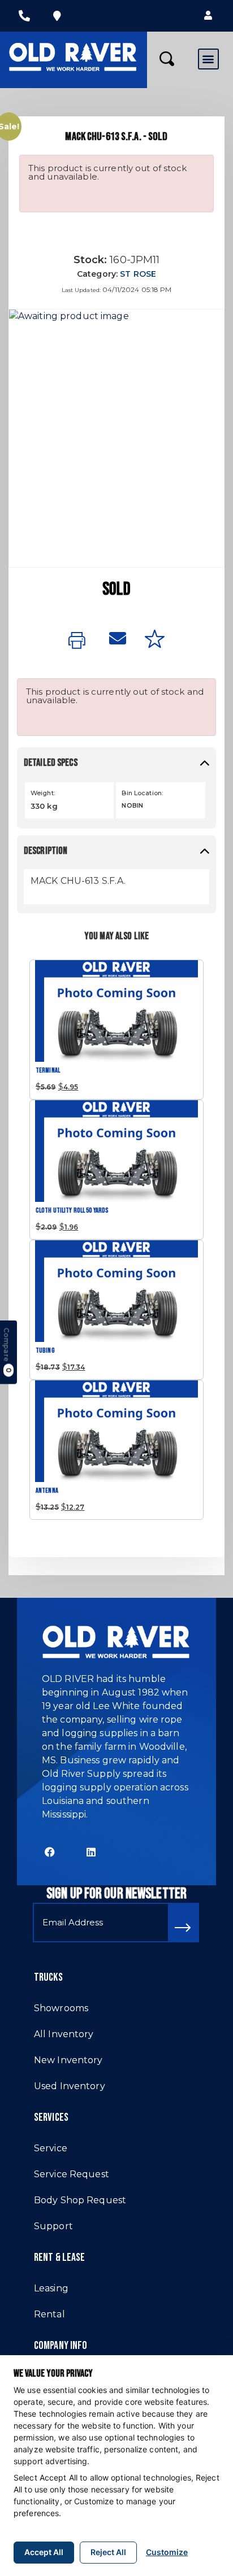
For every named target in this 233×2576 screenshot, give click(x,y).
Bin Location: (142, 793)
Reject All (108, 2552)
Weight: (43, 793)
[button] (208, 16)
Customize (167, 2552)
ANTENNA (47, 1491)
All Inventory (64, 2034)
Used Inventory (70, 2086)
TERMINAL (48, 1071)
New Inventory (68, 2060)
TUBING (45, 1351)
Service (51, 2148)
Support (53, 2226)
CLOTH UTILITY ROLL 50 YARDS (72, 1211)
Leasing (51, 2288)
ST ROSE (138, 274)
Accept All (44, 2552)
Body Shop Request (80, 2200)
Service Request (72, 2174)
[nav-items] (25, 16)
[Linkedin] (91, 1852)
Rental (49, 2314)
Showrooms (61, 2008)
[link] (80, 641)
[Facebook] (50, 1852)
